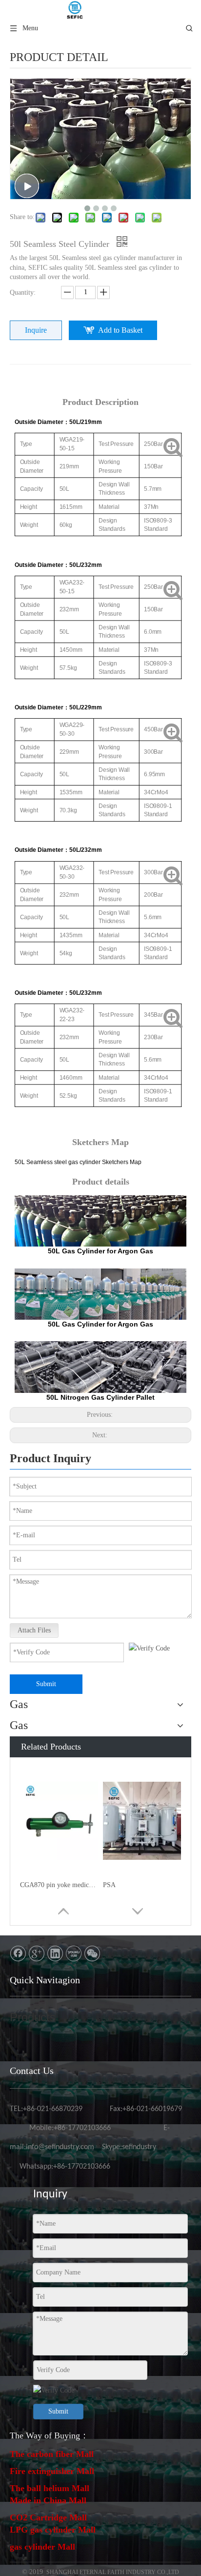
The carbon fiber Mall (52, 2454)
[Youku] (74, 1953)
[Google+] (37, 1953)
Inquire (36, 330)
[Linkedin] (55, 1953)
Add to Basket (120, 330)
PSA (109, 1885)
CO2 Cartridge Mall (48, 2517)
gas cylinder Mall (42, 2547)
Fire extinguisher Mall (52, 2471)
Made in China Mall (48, 2500)
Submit (46, 1684)
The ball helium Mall (50, 2488)
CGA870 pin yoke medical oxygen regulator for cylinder (59, 1885)
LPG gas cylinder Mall (53, 2530)
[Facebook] (18, 1953)
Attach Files (34, 1630)
